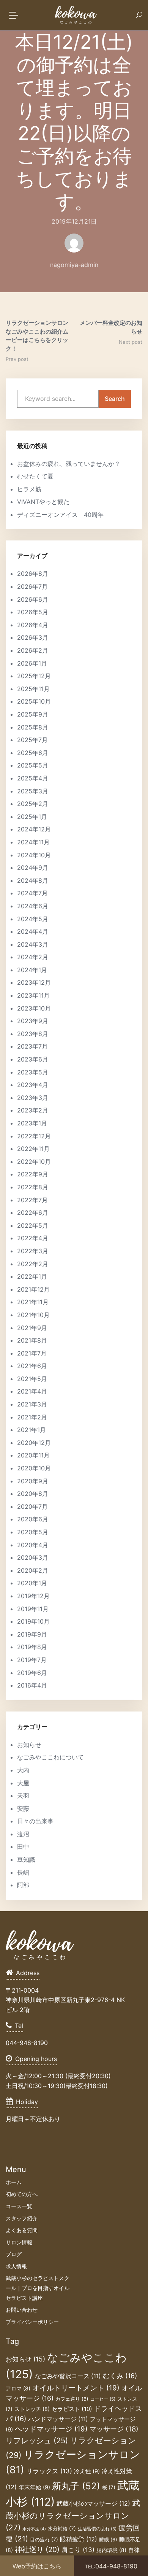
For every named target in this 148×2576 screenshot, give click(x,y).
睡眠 (108, 2540)
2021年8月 (32, 1340)
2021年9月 (32, 1328)
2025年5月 (33, 765)
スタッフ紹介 (22, 2218)
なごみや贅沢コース (68, 2376)
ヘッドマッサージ (51, 2429)
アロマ (18, 2388)
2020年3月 (33, 1557)
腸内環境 (111, 2550)
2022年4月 (33, 1238)
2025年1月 (32, 817)
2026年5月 (33, 612)
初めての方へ (22, 2194)
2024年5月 (33, 919)
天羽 (23, 1796)
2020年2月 (33, 1570)
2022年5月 (33, 1225)
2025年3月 (33, 791)
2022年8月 (33, 1187)
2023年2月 (33, 1110)
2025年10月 (34, 701)
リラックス (49, 2471)
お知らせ (29, 1745)
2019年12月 (33, 1596)
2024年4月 (33, 931)
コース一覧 (19, 2206)
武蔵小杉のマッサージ (93, 2503)
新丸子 (76, 2486)
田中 (23, 1847)
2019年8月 (32, 1647)
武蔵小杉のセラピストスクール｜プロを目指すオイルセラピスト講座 (38, 2288)
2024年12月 (34, 829)
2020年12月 (34, 1443)
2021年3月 (32, 1404)
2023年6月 (33, 1059)
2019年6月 (32, 1673)
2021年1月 (31, 1430)
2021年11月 (33, 1302)
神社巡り (37, 2550)
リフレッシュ (37, 2440)
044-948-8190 (111, 2566)
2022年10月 (34, 1162)
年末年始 (34, 2487)
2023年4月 (33, 1085)
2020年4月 (33, 1545)
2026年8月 (33, 574)
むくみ (120, 2376)
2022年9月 (33, 1174)
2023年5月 (33, 1072)
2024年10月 (34, 855)
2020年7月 (32, 1507)
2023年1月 (32, 1123)
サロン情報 (19, 2242)
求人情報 (16, 2266)
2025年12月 (34, 676)
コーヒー (103, 2399)
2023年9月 (33, 1021)
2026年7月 (32, 586)
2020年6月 (33, 1519)
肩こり (78, 2550)
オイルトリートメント (76, 2388)
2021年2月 (32, 1417)
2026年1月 (32, 663)
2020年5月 (33, 1532)
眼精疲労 (79, 2539)
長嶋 (23, 1872)
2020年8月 (33, 1494)
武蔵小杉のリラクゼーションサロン (73, 2515)
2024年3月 (33, 944)
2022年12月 (34, 1136)
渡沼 (23, 1834)
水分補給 (62, 2528)
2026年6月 (33, 599)
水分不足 (34, 2529)
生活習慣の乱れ (97, 2529)
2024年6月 (33, 906)
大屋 (23, 1783)
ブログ (14, 2254)
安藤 (23, 1808)
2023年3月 (33, 1098)
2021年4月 (32, 1391)
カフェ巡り (72, 2399)
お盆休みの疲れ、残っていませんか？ (69, 464)
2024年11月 (33, 842)
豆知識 (26, 1859)
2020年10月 (34, 1468)
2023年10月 (34, 1008)
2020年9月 (33, 1481)
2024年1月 (32, 970)
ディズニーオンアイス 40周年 (60, 515)
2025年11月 (33, 689)
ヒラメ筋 (29, 489)
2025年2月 (33, 804)
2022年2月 (33, 1264)
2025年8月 (33, 727)
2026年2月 (33, 650)
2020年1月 (32, 1583)
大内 (23, 1770)
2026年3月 (33, 637)
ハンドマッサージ (58, 2419)
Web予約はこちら (37, 2566)
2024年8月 (33, 880)
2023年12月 (34, 982)
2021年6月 (32, 1366)
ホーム (14, 2182)
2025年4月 (33, 778)
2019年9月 (32, 1634)
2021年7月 (32, 1353)
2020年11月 (33, 1455)
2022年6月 (33, 1213)
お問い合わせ (22, 2310)
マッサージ (114, 2429)
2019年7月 (32, 1660)
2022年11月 (33, 1149)
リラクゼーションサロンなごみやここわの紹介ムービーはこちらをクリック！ (37, 336)
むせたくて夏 (35, 476)
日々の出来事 (35, 1821)
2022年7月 (32, 1200)
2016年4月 (32, 1685)
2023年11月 (33, 995)
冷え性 (87, 2471)
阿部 (23, 1885)
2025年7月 (32, 740)
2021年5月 (32, 1379)
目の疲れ (44, 2539)
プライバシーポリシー (32, 2322)
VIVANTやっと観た (43, 502)
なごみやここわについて (50, 1757)
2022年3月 (33, 1251)
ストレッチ (32, 2409)
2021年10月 (33, 1315)
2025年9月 (33, 714)
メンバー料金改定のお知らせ (111, 327)
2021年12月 (33, 1289)
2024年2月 (33, 957)
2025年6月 (33, 753)
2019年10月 (33, 1621)
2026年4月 (33, 625)
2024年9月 (33, 868)
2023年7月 (32, 1046)
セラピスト (72, 2409)
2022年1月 (32, 1276)
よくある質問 (22, 2230)
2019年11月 (33, 1609)
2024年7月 (32, 893)
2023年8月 (33, 1034)
